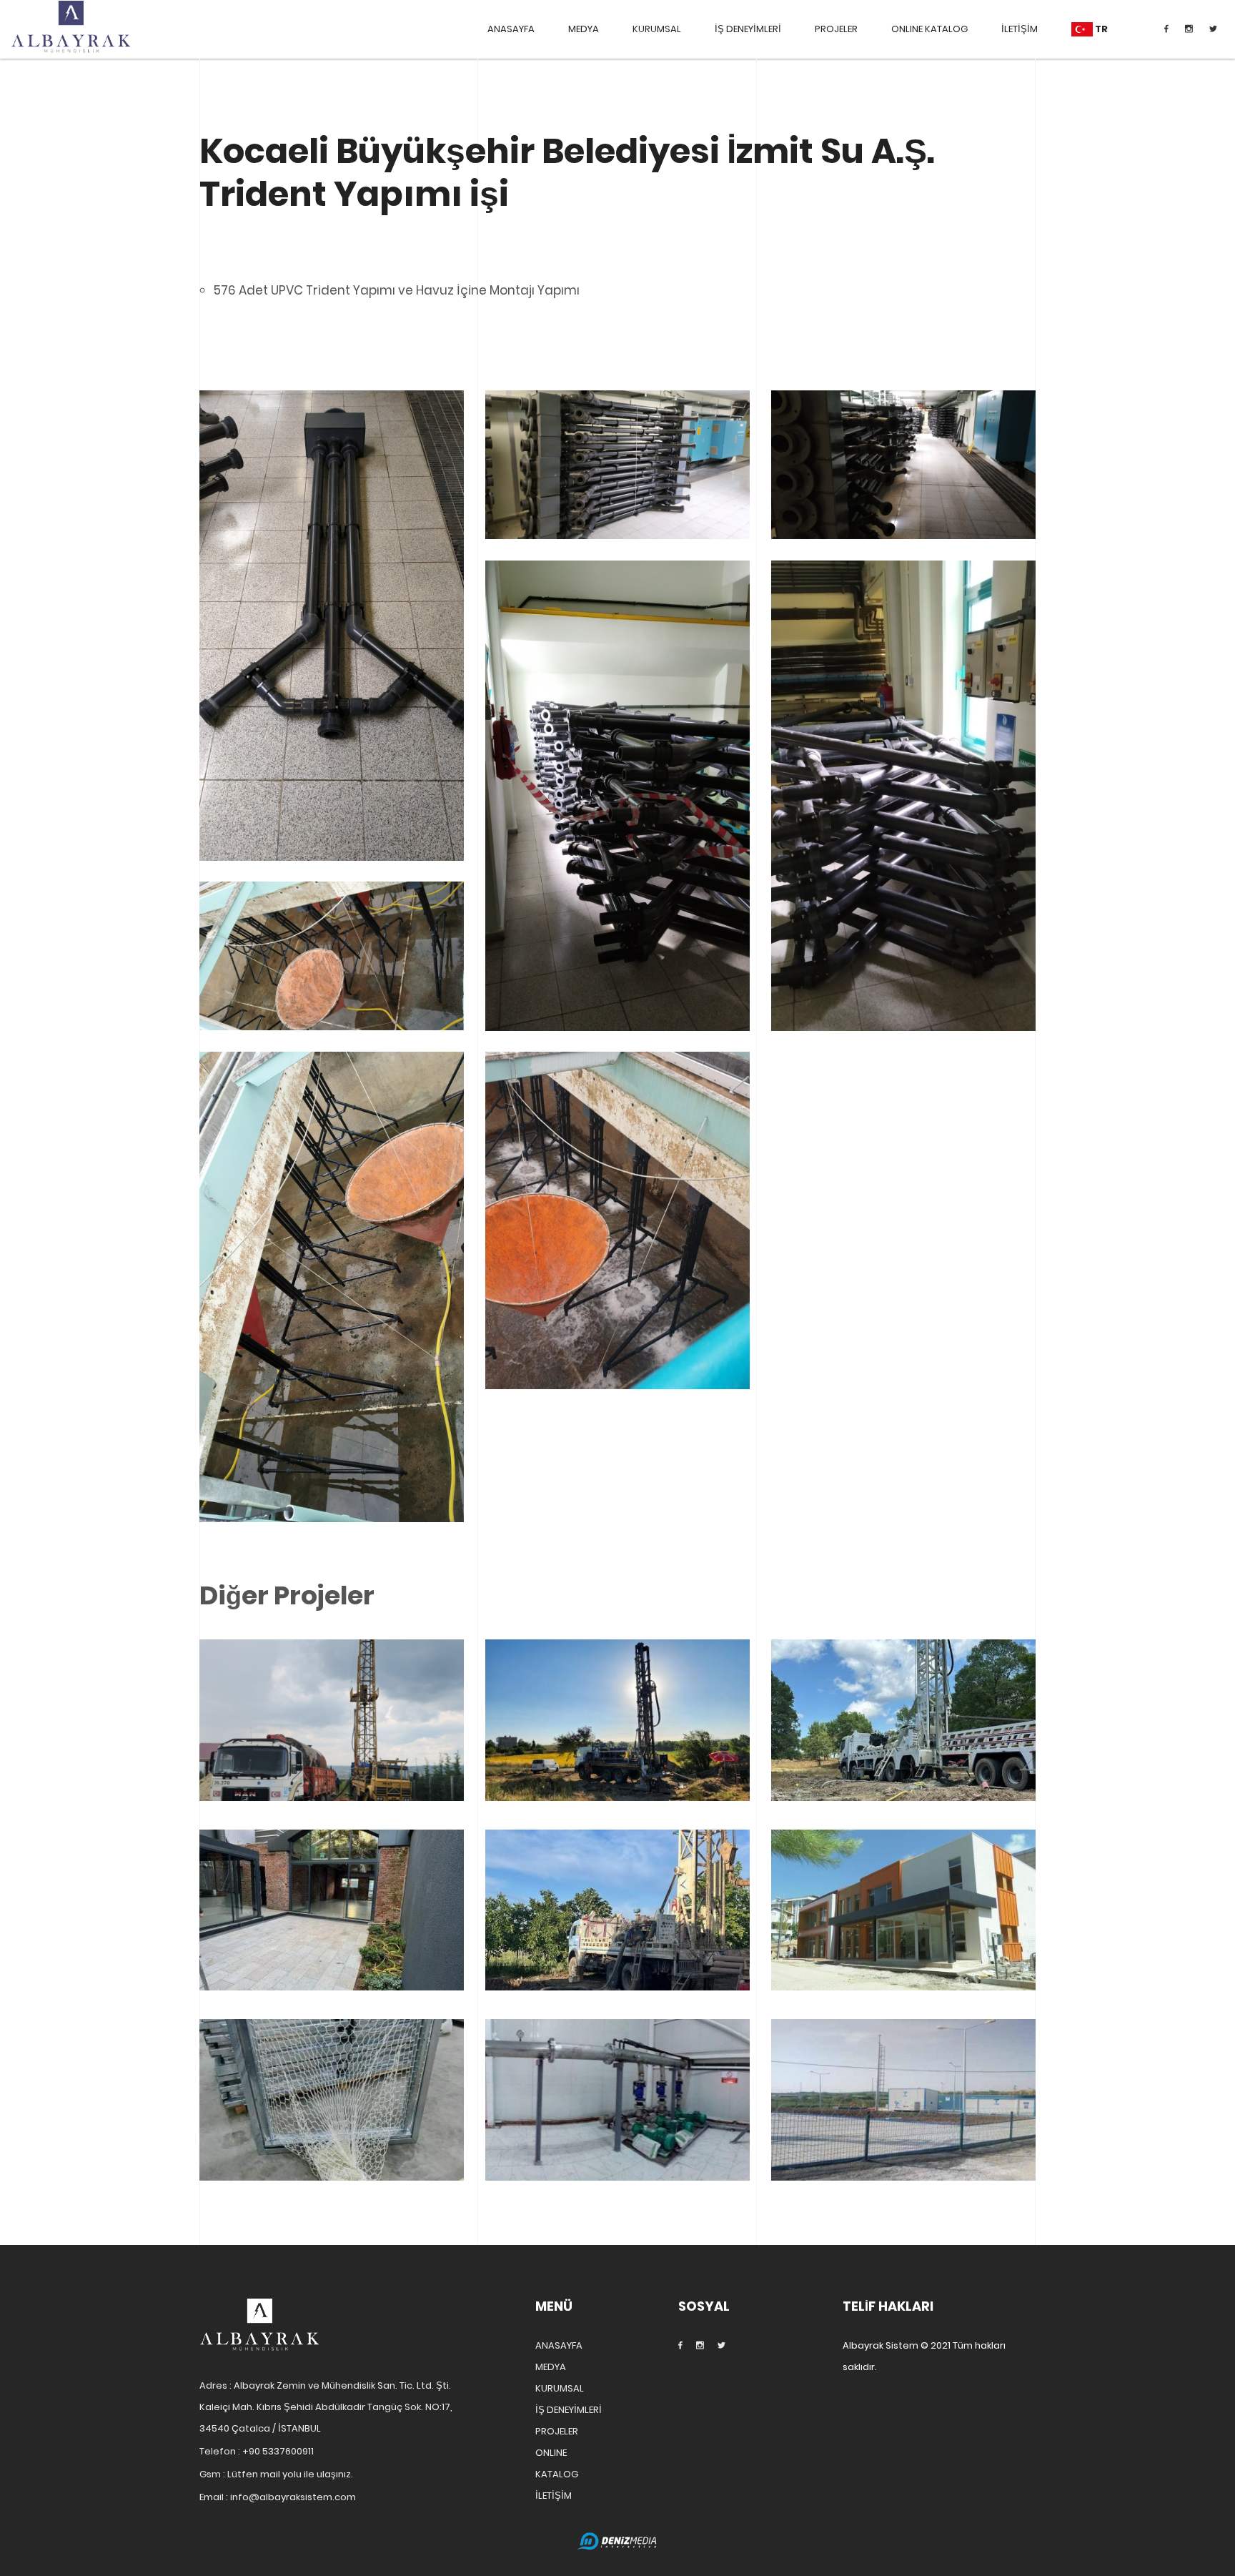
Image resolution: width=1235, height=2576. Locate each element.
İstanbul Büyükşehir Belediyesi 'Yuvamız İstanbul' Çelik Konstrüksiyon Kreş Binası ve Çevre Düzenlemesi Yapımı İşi (903, 1945)
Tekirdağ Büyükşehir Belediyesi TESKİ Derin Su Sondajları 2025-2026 (332, 1756)
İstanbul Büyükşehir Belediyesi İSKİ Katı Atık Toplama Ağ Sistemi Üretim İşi (332, 2136)
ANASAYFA (511, 29)
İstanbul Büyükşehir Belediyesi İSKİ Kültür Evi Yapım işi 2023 (332, 1945)
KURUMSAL (657, 29)
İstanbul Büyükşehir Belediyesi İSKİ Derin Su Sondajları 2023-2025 (617, 1756)
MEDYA (584, 29)
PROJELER (836, 29)
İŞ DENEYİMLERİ (748, 29)
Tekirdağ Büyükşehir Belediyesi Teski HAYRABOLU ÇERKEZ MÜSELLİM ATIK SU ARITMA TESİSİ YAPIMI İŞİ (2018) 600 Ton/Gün (904, 2136)
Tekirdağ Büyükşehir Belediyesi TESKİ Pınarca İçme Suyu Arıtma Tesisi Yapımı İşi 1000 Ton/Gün (618, 2136)
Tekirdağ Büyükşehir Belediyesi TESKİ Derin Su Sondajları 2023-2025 (903, 1756)
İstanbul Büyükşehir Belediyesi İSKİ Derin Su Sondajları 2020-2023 (617, 1946)
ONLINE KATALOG (929, 29)
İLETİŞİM (1020, 29)
